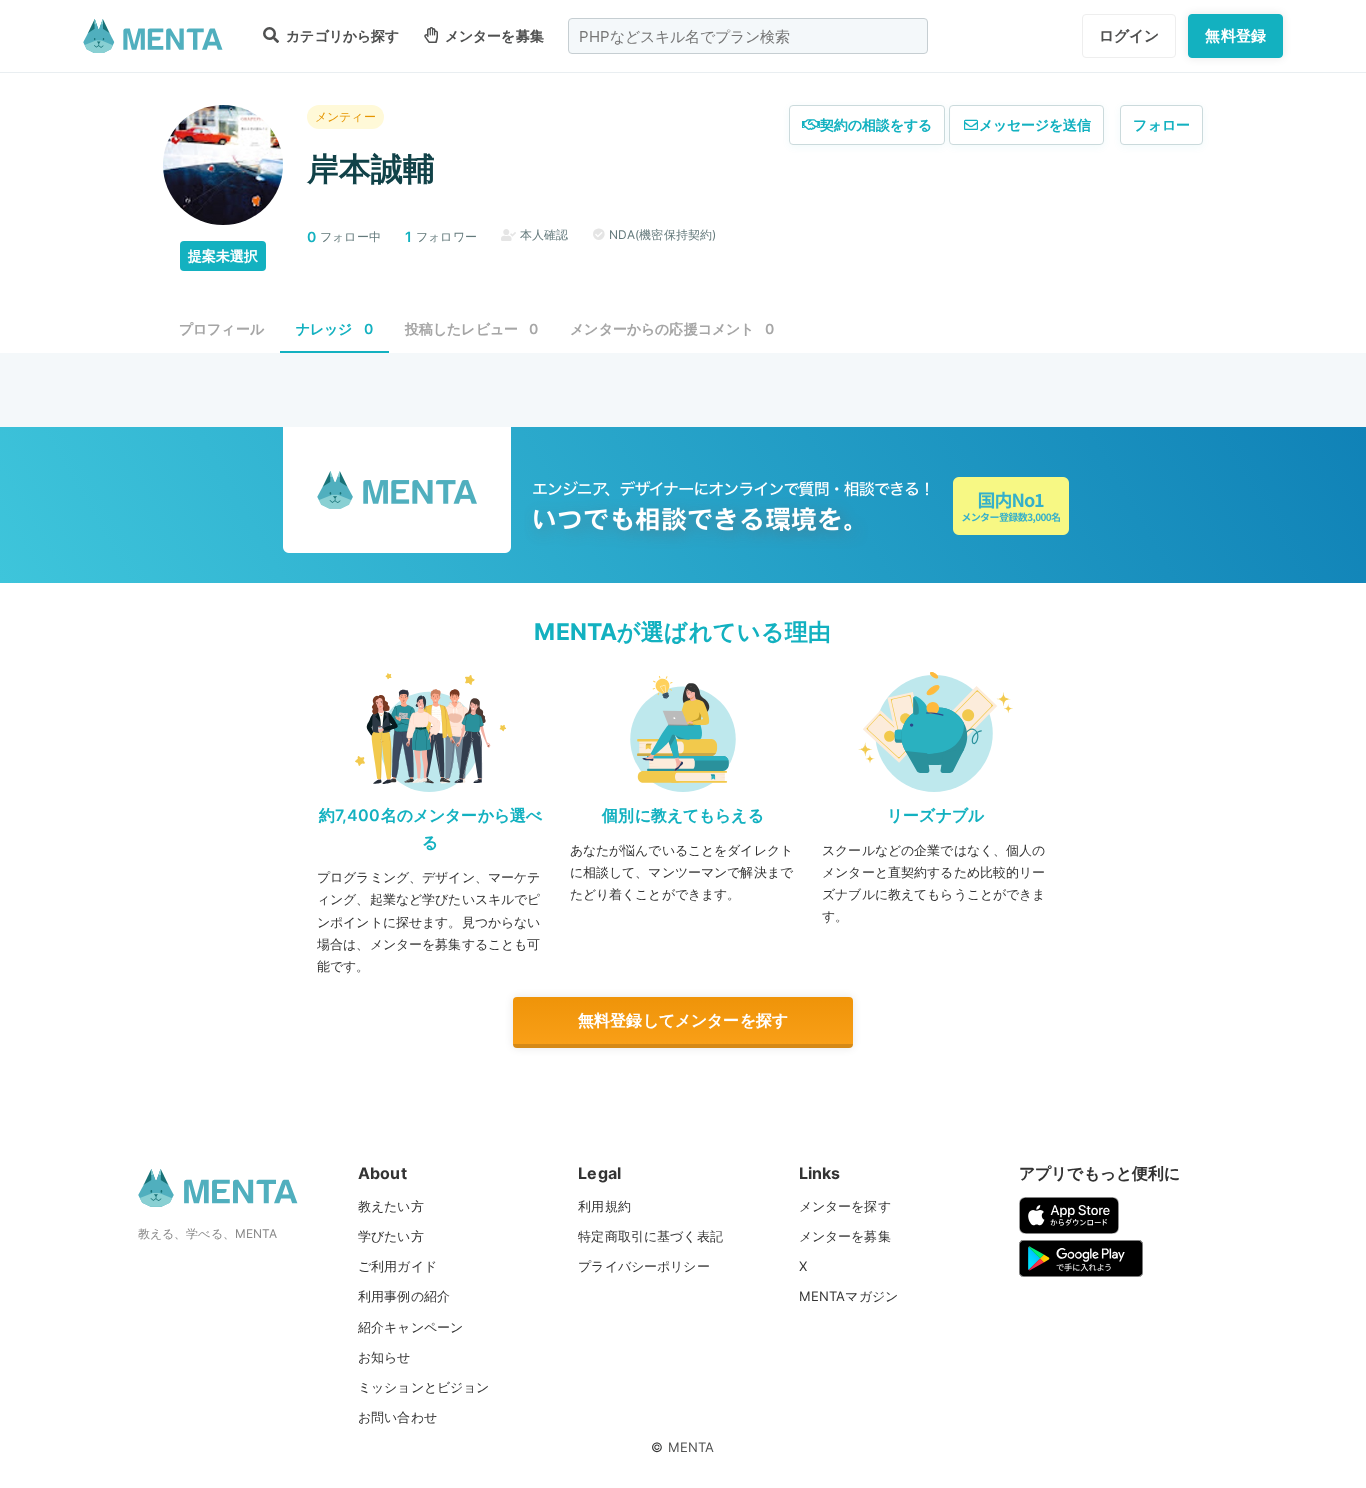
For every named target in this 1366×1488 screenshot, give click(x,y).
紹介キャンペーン (410, 1327)
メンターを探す (845, 1206)
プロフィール (221, 328)
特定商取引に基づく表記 (650, 1236)
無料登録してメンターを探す (683, 1020)
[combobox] (748, 36)
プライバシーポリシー (644, 1266)
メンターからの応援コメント (672, 328)
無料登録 (1235, 35)
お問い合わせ (397, 1417)
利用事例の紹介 (404, 1296)
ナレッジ (334, 328)
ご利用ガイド (397, 1266)
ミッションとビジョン (424, 1387)
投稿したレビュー (472, 328)
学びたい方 (391, 1236)
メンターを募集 (493, 35)
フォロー (1161, 124)
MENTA (691, 1447)
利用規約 (604, 1206)
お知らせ (384, 1357)
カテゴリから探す (341, 35)
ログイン (1129, 35)
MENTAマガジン (848, 1296)
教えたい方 (391, 1206)
